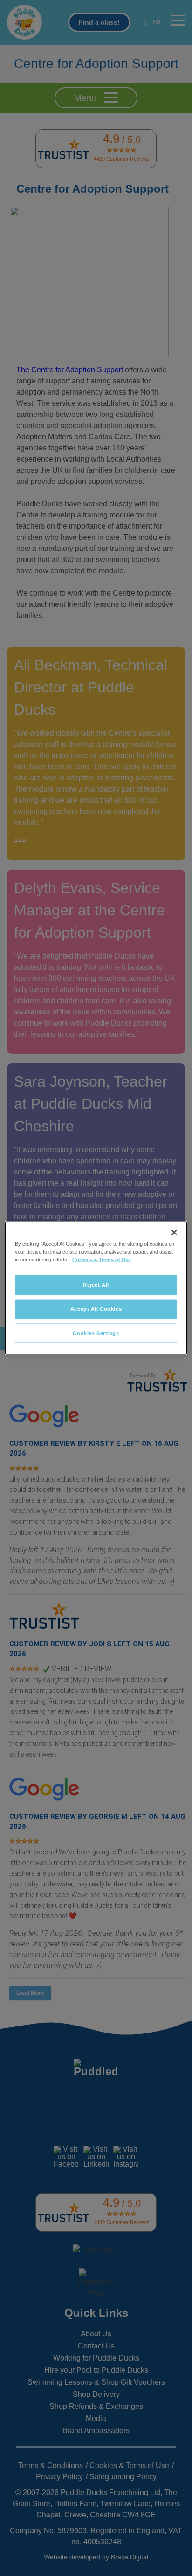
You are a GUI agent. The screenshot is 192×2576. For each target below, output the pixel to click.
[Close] (174, 1233)
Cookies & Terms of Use (102, 1260)
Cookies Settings (96, 1333)
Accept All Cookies (96, 1309)
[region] (96, 1288)
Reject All (96, 1285)
